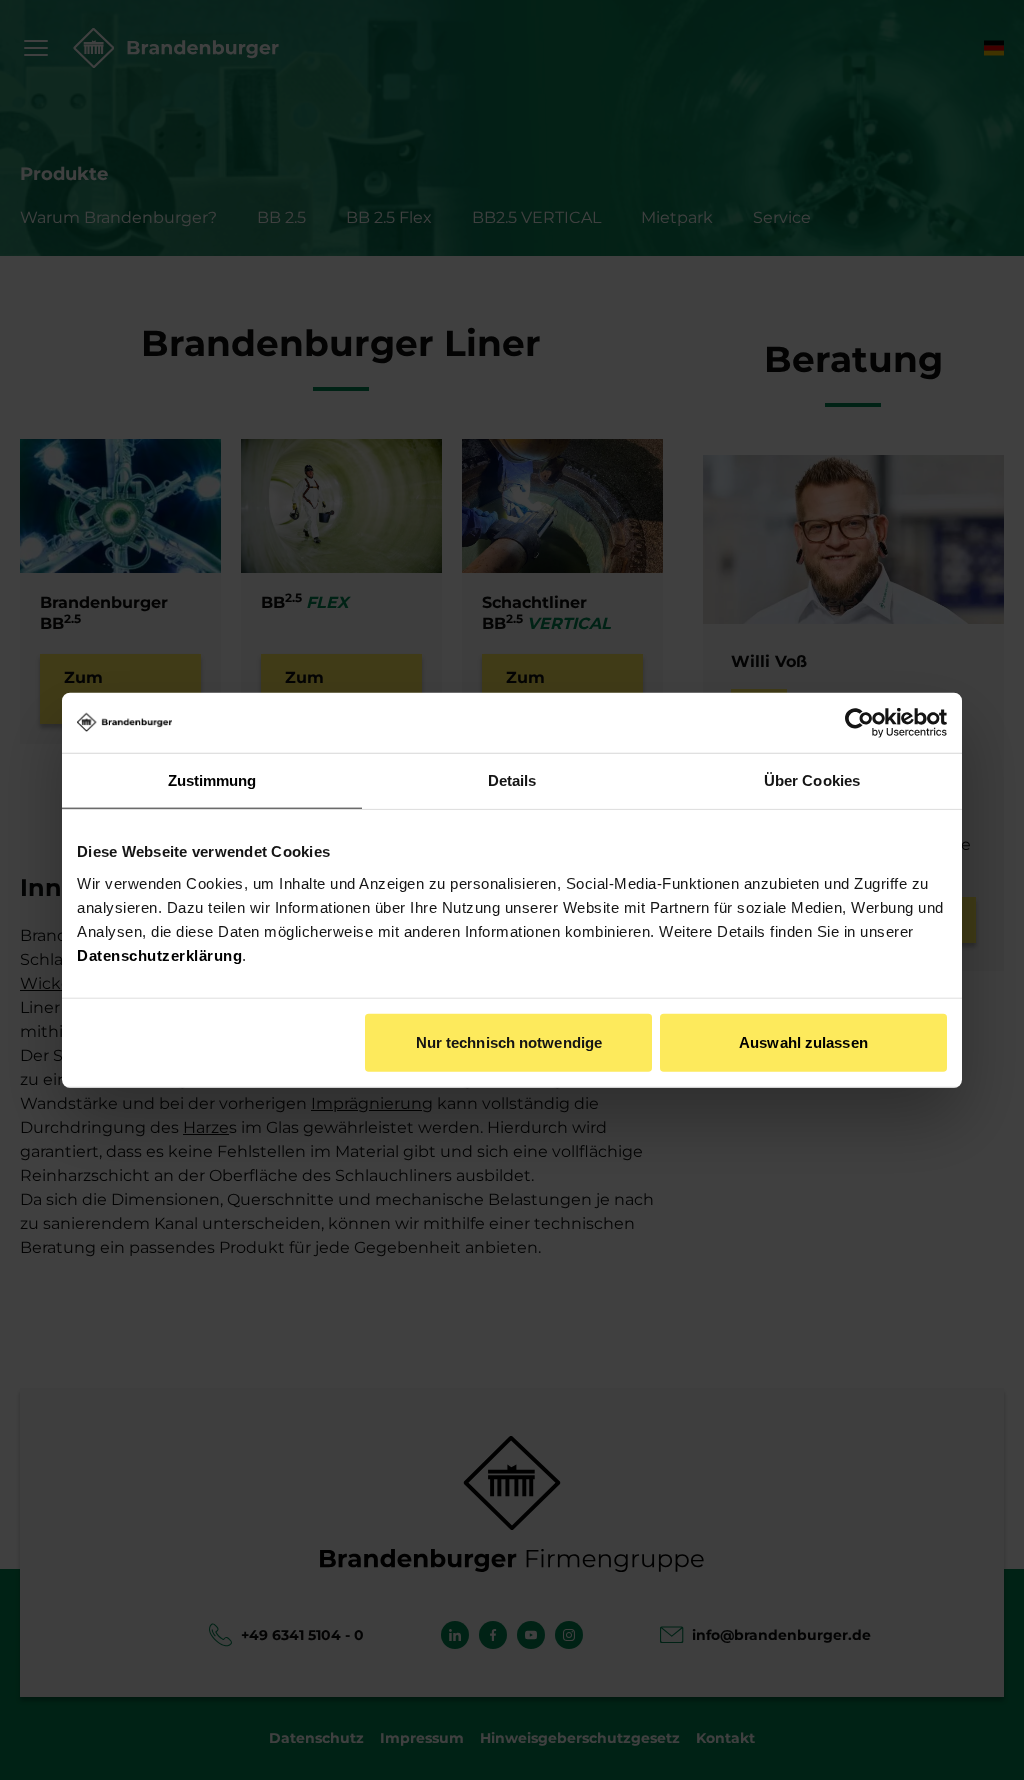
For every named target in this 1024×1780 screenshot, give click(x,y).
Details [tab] (512, 780)
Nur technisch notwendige (509, 1041)
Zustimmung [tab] (212, 780)
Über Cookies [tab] (812, 780)
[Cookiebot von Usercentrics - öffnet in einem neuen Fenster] (859, 723)
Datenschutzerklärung (159, 954)
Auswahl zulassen (803, 1041)
